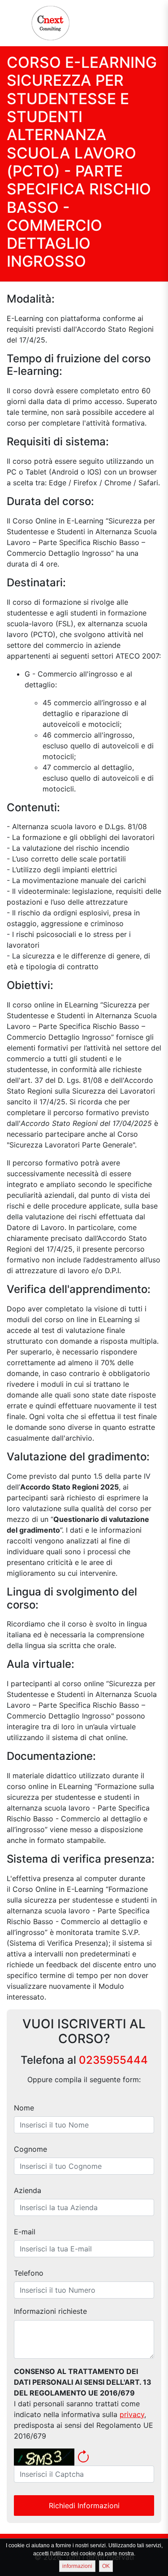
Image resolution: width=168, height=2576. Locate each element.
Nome (24, 2108)
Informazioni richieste (50, 2311)
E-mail (25, 2232)
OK (106, 2566)
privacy (132, 2414)
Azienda (28, 2190)
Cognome (30, 2149)
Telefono (29, 2273)
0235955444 (113, 2060)
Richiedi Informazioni (84, 2506)
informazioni (77, 2566)
